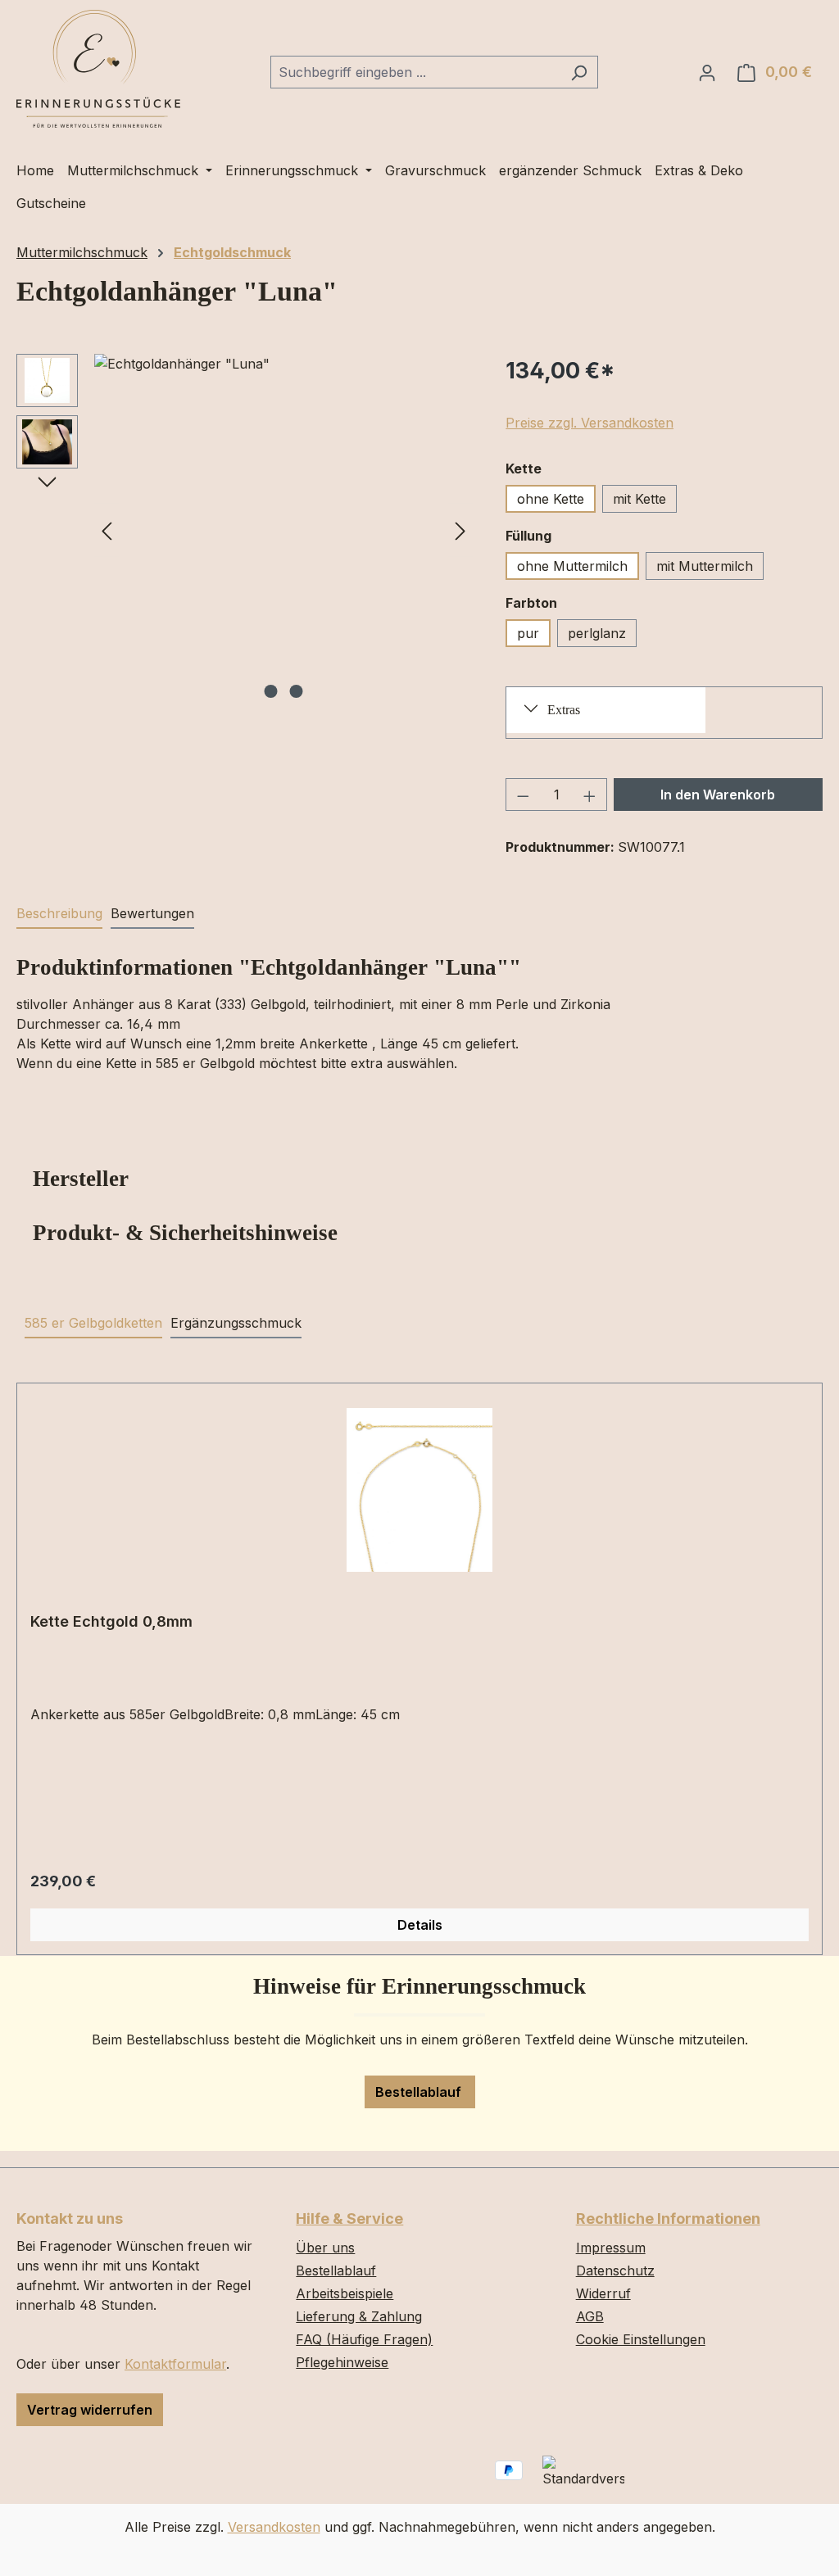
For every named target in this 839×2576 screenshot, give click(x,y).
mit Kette (639, 499)
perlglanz (597, 633)
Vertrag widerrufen (90, 2410)
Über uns (325, 2248)
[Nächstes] (460, 530)
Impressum (611, 2248)
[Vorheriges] (107, 530)
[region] (245, 530)
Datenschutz (615, 2270)
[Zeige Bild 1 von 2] (270, 691)
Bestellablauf (420, 2092)
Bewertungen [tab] (152, 913)
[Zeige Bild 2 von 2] (296, 691)
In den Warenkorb (718, 795)
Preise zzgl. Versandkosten (590, 423)
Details (420, 1925)
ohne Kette (551, 499)
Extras (564, 710)
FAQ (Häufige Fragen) (364, 2339)
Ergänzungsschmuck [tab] (236, 1323)
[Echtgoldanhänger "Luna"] (283, 530)
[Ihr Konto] (707, 72)
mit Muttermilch (705, 566)
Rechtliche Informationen (668, 2218)
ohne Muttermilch (572, 566)
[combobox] (415, 72)
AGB (590, 2316)
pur (528, 633)
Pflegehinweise (342, 2362)
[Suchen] (579, 72)
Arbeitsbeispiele (345, 2293)
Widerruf (603, 2293)
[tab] (59, 914)
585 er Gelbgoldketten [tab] (93, 1323)
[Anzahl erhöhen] (590, 795)
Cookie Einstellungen (641, 2339)
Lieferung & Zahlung (359, 2316)
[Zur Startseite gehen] (98, 69)
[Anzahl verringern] (523, 795)
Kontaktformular (175, 2364)
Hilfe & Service (349, 2218)
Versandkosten (274, 2527)
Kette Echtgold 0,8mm (111, 1621)
